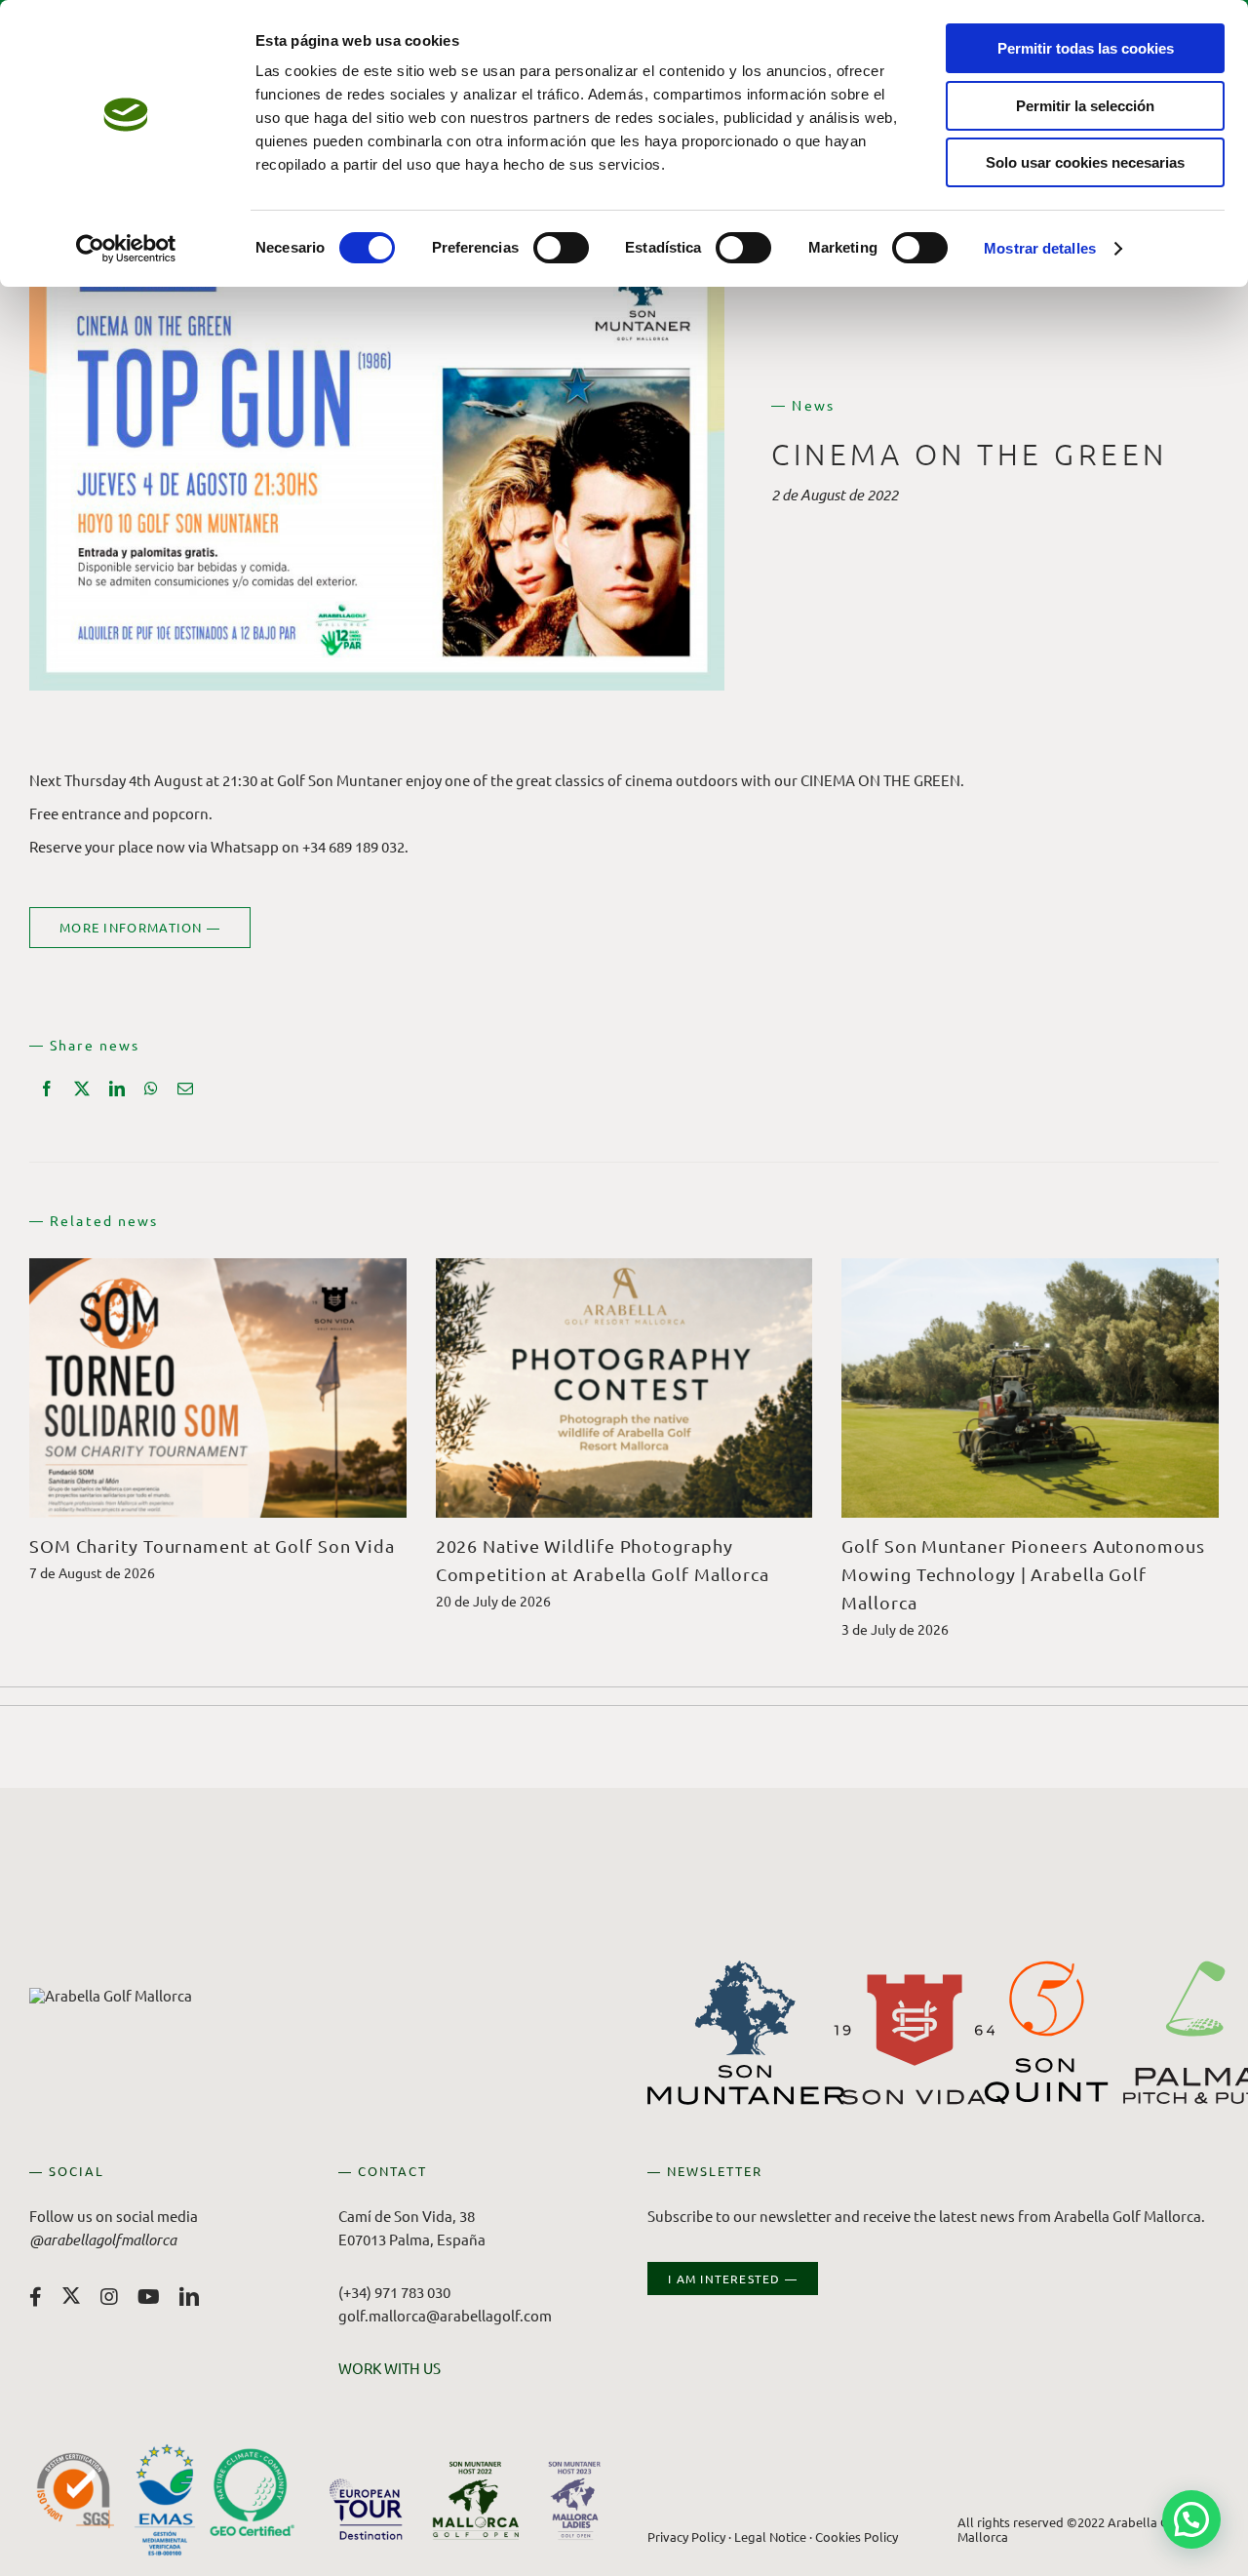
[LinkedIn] (117, 1089)
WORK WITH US (390, 2368)
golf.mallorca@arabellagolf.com (445, 2315)
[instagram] (109, 2297)
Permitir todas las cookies (1086, 48)
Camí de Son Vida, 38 (407, 2216)
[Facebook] (47, 1089)
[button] (1191, 2519)
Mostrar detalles (1040, 248)
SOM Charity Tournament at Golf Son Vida (212, 1546)
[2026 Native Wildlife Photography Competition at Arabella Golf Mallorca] (624, 1268)
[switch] (561, 248)
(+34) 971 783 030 (394, 2292)
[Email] (185, 1089)
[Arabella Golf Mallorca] (111, 1995)
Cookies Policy (857, 2536)
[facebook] (36, 2297)
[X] (82, 1089)
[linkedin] (189, 2297)
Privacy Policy (686, 2536)
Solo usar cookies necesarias (1085, 162)
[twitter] (71, 2295)
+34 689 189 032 (353, 846)
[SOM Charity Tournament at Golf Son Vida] (218, 1268)
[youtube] (149, 2297)
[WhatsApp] (151, 1089)
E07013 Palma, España (412, 2239)
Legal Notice (770, 2536)
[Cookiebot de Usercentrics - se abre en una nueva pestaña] (126, 249)
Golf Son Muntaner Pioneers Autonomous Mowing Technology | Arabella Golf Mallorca (1023, 1574)
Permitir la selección (1085, 106)
